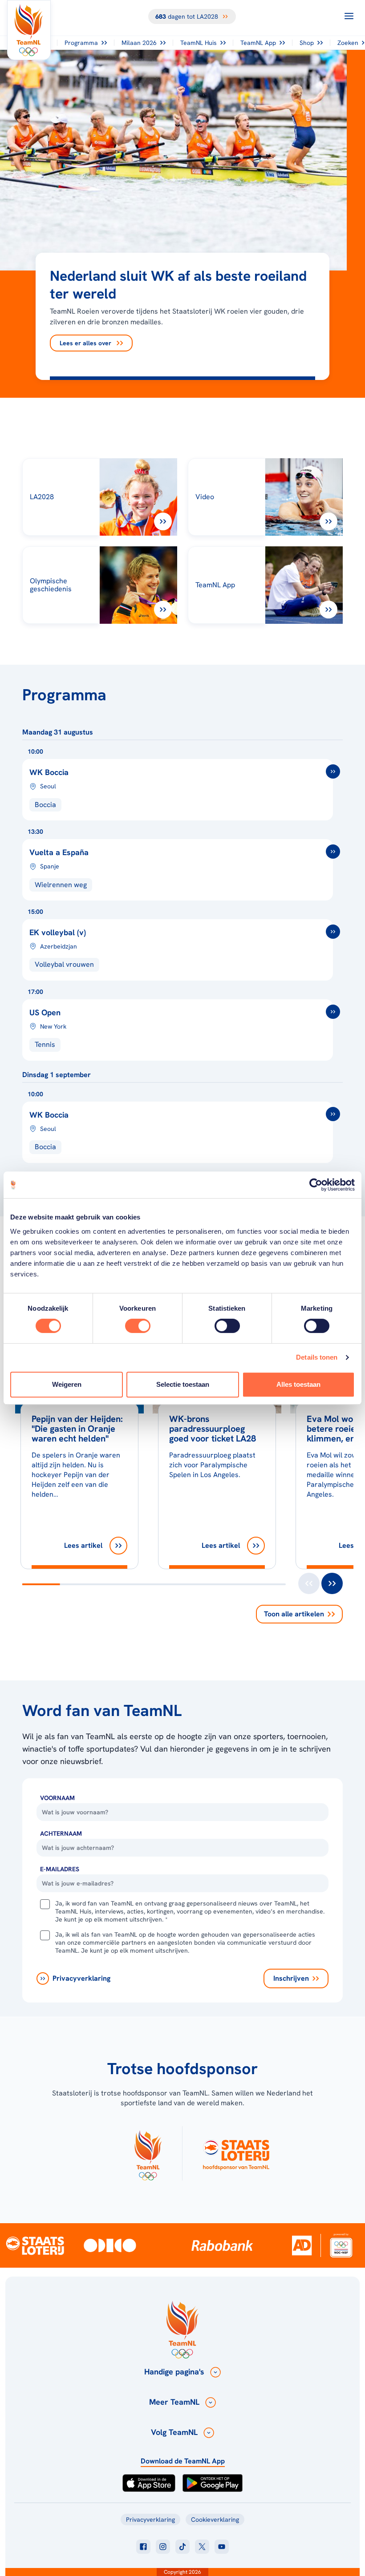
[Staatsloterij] (35, 2245)
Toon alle (294, 1614)
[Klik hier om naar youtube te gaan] (222, 2547)
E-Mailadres (60, 1869)
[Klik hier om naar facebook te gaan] (143, 2547)
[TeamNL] (148, 2153)
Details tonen (317, 1357)
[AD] (302, 2245)
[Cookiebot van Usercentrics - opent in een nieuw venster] (316, 1185)
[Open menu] (349, 16)
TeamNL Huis (199, 43)
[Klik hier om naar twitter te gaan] (202, 2547)
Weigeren (67, 1384)
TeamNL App (258, 43)
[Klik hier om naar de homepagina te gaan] (29, 30)
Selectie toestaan (183, 1384)
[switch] (138, 1326)
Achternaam (61, 1833)
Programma (81, 43)
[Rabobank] (222, 2245)
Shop (307, 43)
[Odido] (110, 2245)
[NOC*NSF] (341, 2245)
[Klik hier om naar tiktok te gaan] (182, 2547)
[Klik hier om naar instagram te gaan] (163, 2547)
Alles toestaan (298, 1384)
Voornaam (57, 1798)
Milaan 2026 (139, 43)
